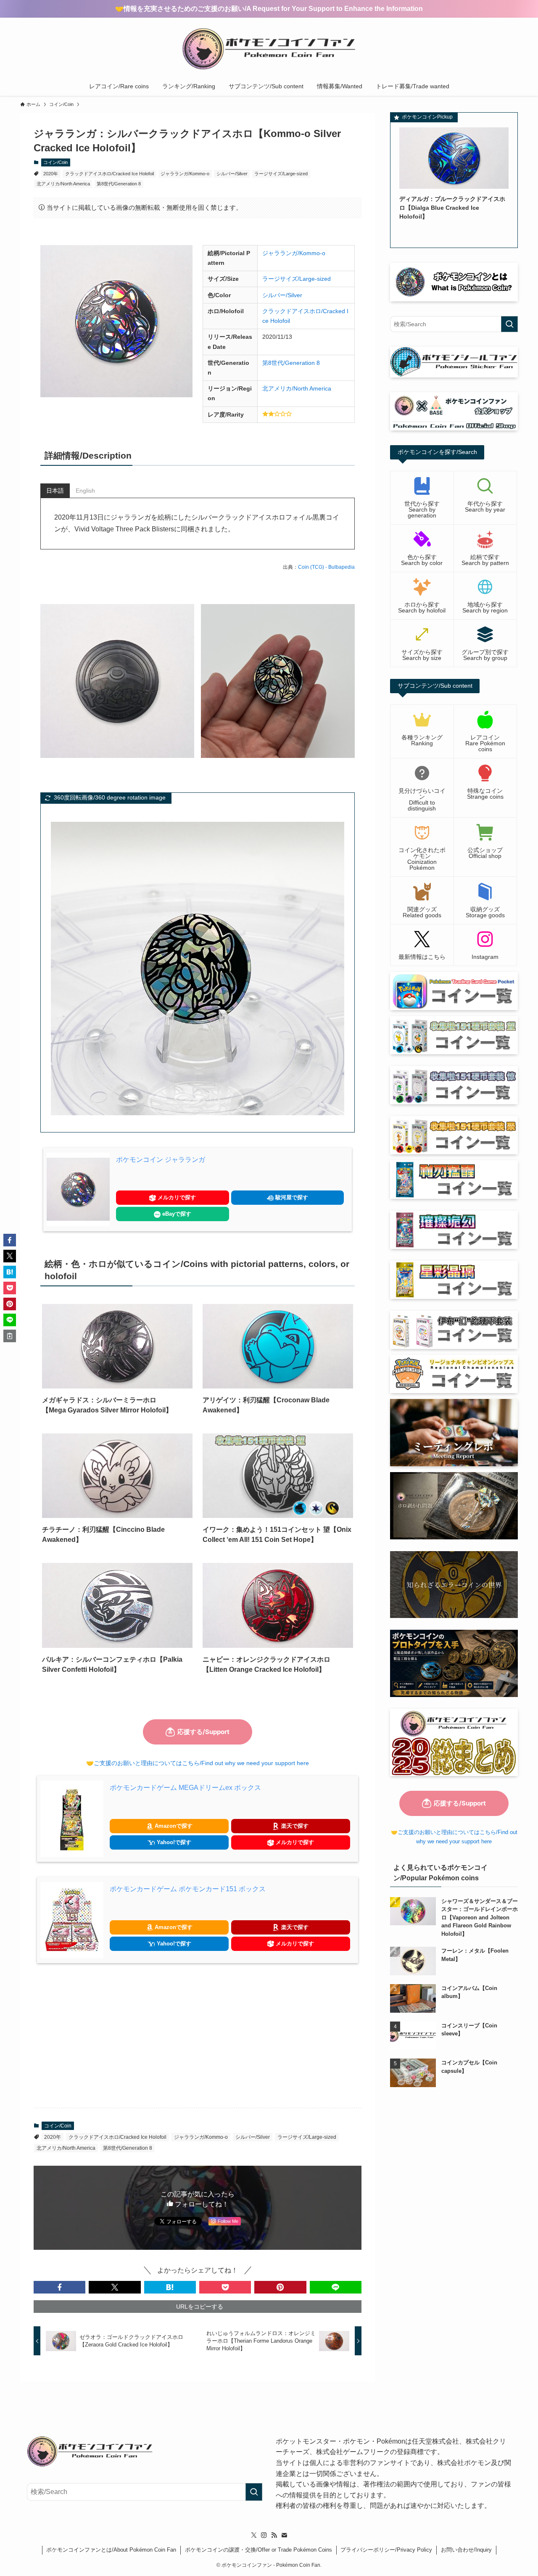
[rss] (274, 2535)
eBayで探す (176, 1214)
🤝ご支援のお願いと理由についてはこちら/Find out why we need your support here (198, 1763)
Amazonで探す (173, 1826)
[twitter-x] (254, 2535)
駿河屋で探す (291, 1197)
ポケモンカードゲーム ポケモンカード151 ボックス (188, 1889)
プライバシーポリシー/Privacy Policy (386, 2550)
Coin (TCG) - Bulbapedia (326, 567)
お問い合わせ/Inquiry (466, 2550)
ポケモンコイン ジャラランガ (161, 1160)
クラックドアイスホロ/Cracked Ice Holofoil (109, 174)
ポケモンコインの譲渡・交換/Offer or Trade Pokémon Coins (258, 2550)
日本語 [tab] (55, 491)
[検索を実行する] (509, 324)
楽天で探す (294, 1826)
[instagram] (264, 2535)
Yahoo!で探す (173, 1842)
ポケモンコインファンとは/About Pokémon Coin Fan (111, 2550)
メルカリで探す (176, 1197)
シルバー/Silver (232, 174)
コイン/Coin (55, 162)
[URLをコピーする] (10, 1336)
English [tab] (85, 491)
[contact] (284, 2535)
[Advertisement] (198, 2035)
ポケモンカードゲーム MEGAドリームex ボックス (185, 1788)
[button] (59, 2287)
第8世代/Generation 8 (119, 184)
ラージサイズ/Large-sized (281, 174)
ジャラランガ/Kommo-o (185, 174)
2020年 (51, 174)
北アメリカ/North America (63, 184)
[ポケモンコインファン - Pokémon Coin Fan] (269, 49)
